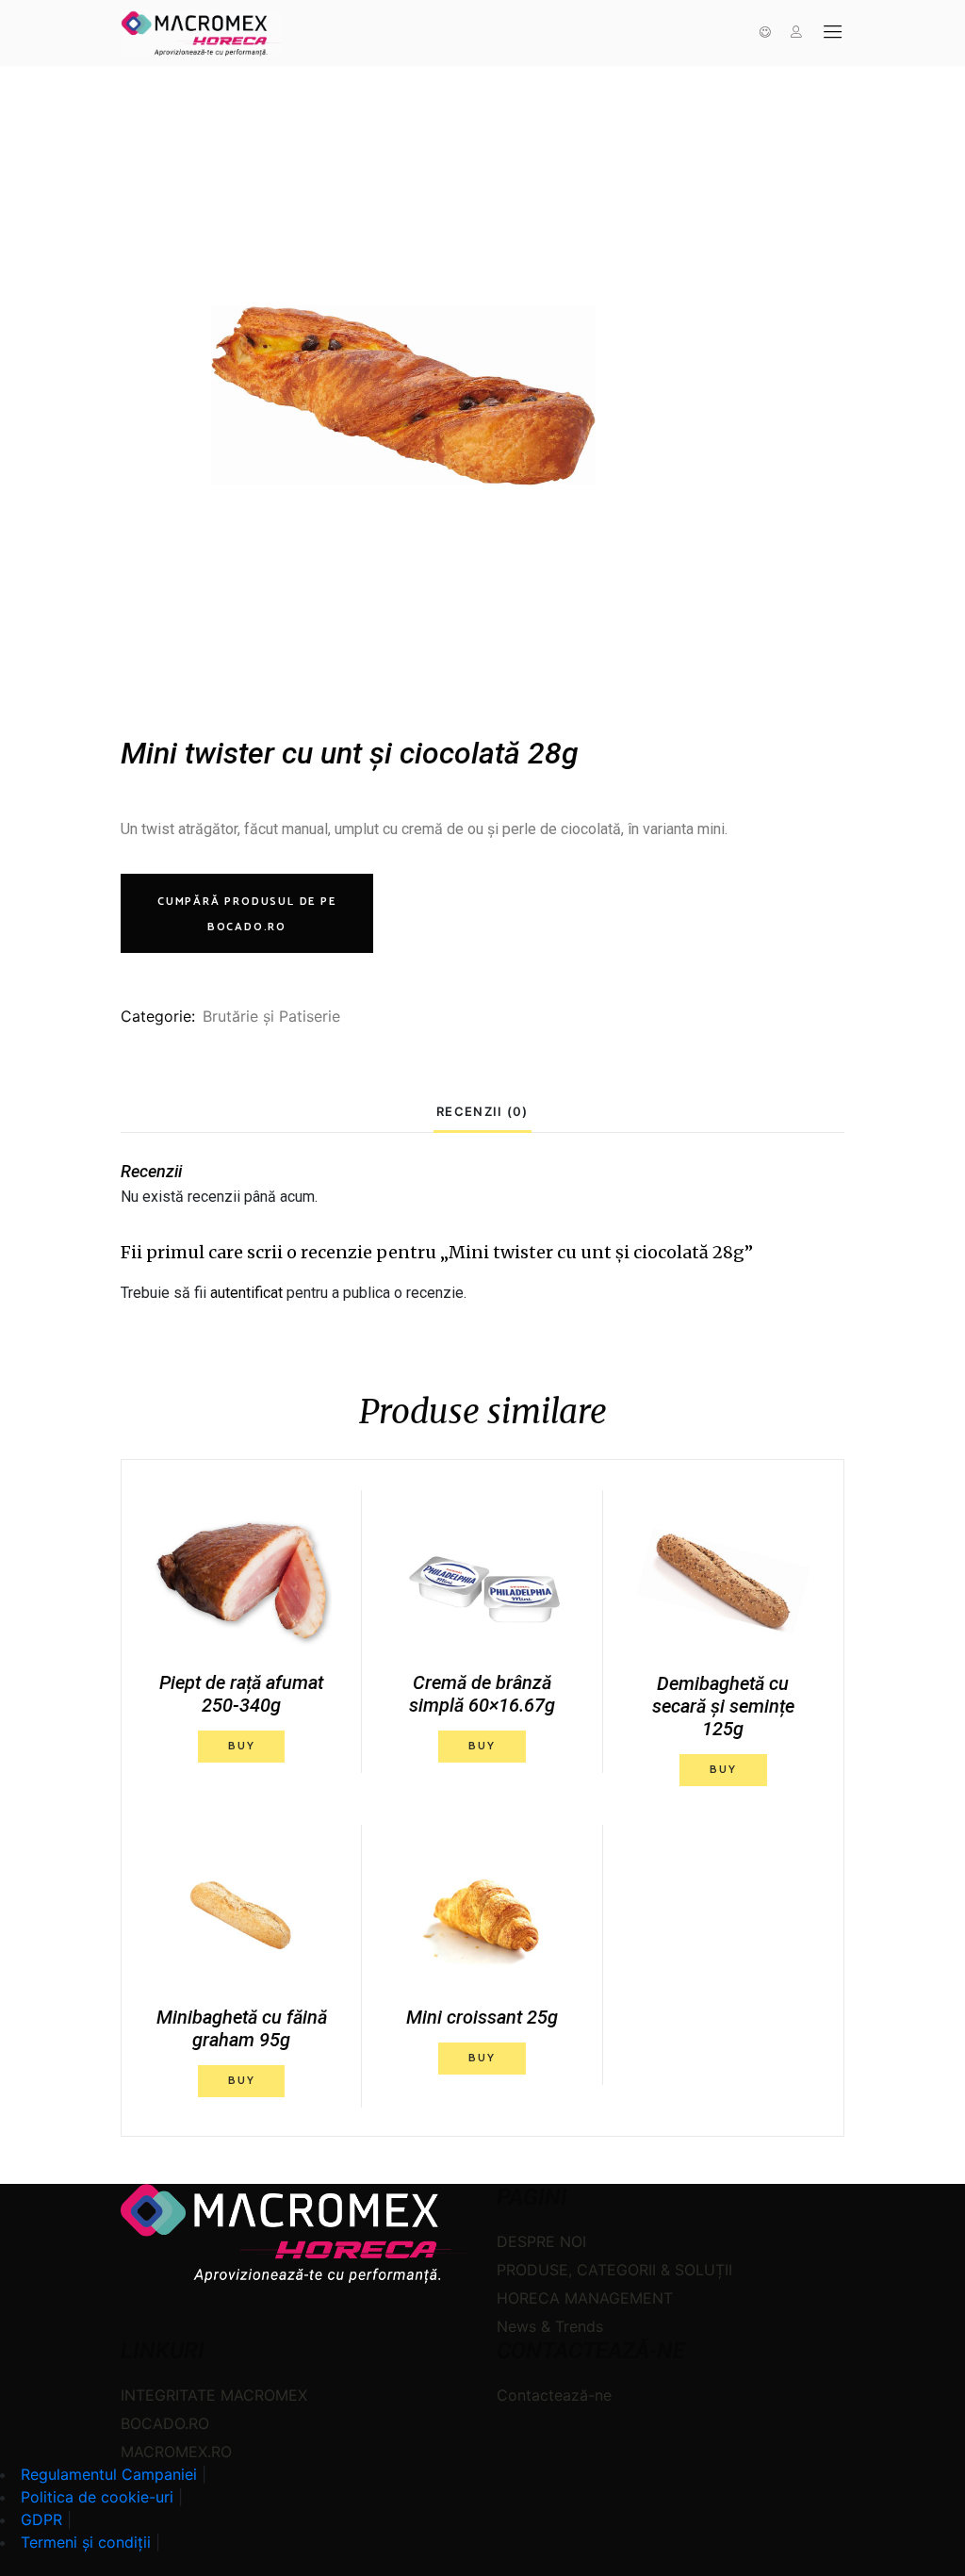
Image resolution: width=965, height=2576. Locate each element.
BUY (241, 1746)
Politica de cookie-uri (97, 2497)
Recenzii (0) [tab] (482, 1111)
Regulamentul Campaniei (109, 2474)
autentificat (246, 1293)
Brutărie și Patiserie (271, 1016)
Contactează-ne (554, 2395)
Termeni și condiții (86, 2542)
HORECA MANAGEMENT (585, 2298)
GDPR (41, 2519)
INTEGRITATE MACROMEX (214, 2395)
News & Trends (550, 2326)
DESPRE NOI (541, 2241)
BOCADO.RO (165, 2423)
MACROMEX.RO (176, 2452)
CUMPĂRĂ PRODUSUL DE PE (247, 914)
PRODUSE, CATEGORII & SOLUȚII (614, 2270)
